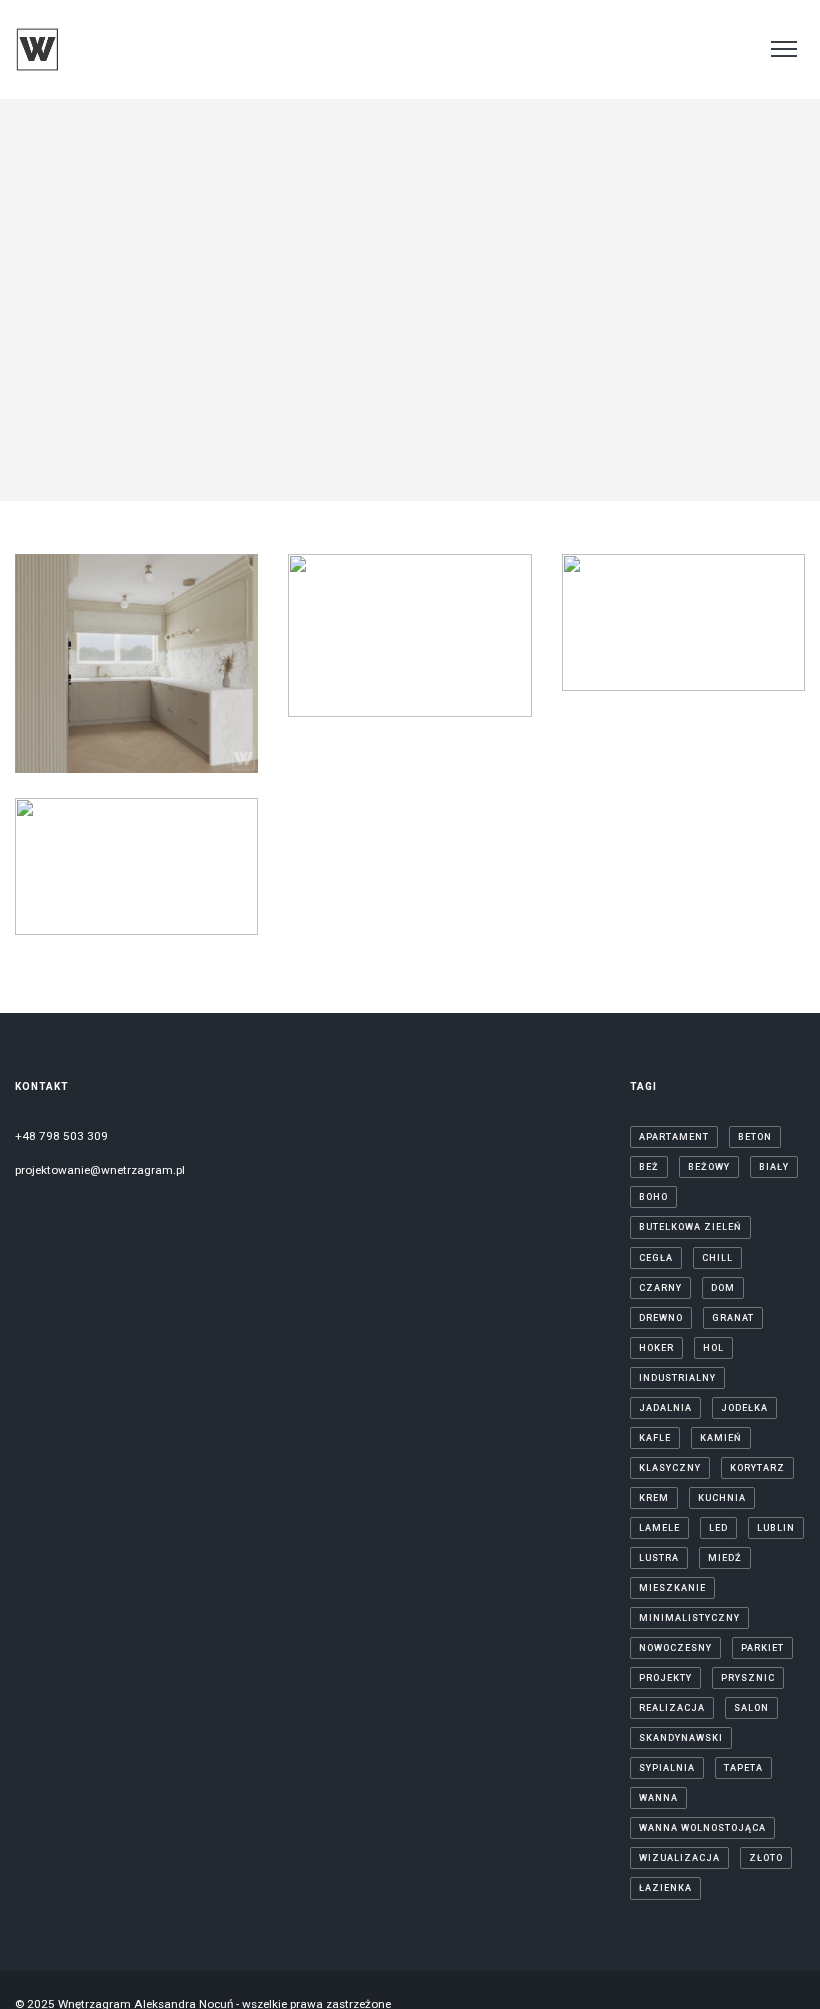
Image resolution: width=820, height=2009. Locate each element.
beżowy (83, 665)
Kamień (119, 706)
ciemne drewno (633, 614)
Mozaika (348, 688)
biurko (431, 565)
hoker (355, 606)
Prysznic (748, 1678)
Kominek (464, 627)
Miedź (725, 1558)
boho (653, 1197)
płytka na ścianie (407, 708)
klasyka (81, 726)
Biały (125, 665)
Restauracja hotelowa (683, 568)
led (725, 655)
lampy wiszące (137, 747)
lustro (745, 675)
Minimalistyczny (689, 1618)
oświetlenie (456, 688)
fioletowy (468, 586)
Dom (191, 665)
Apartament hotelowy (136, 822)
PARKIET (762, 1648)
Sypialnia (667, 1768)
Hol (713, 1348)
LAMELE (184, 726)
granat (733, 1318)
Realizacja (672, 1708)
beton (755, 1137)
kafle (655, 1438)
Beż (649, 1167)
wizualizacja (679, 1858)
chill (157, 665)
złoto (766, 1858)
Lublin (479, 647)
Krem (654, 1498)
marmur (475, 667)
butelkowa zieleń (690, 1227)
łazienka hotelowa (134, 909)
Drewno (64, 685)
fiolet (420, 586)
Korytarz (340, 647)
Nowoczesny (675, 1648)
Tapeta (743, 1768)
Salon (751, 1708)
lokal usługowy (639, 675)
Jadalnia (153, 685)
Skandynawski (681, 1738)
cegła (656, 1258)
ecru (384, 586)
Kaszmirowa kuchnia (136, 619)
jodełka (204, 685)
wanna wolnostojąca (702, 1828)
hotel (88, 888)
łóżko (429, 667)
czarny (703, 614)
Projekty (665, 1678)
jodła (77, 706)
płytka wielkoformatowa (134, 929)
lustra (333, 667)
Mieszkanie (672, 1588)
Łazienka (382, 667)
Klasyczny (175, 706)
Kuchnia (132, 726)
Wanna (658, 1798)
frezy (107, 685)
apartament (86, 868)
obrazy (398, 688)
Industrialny (677, 1378)
